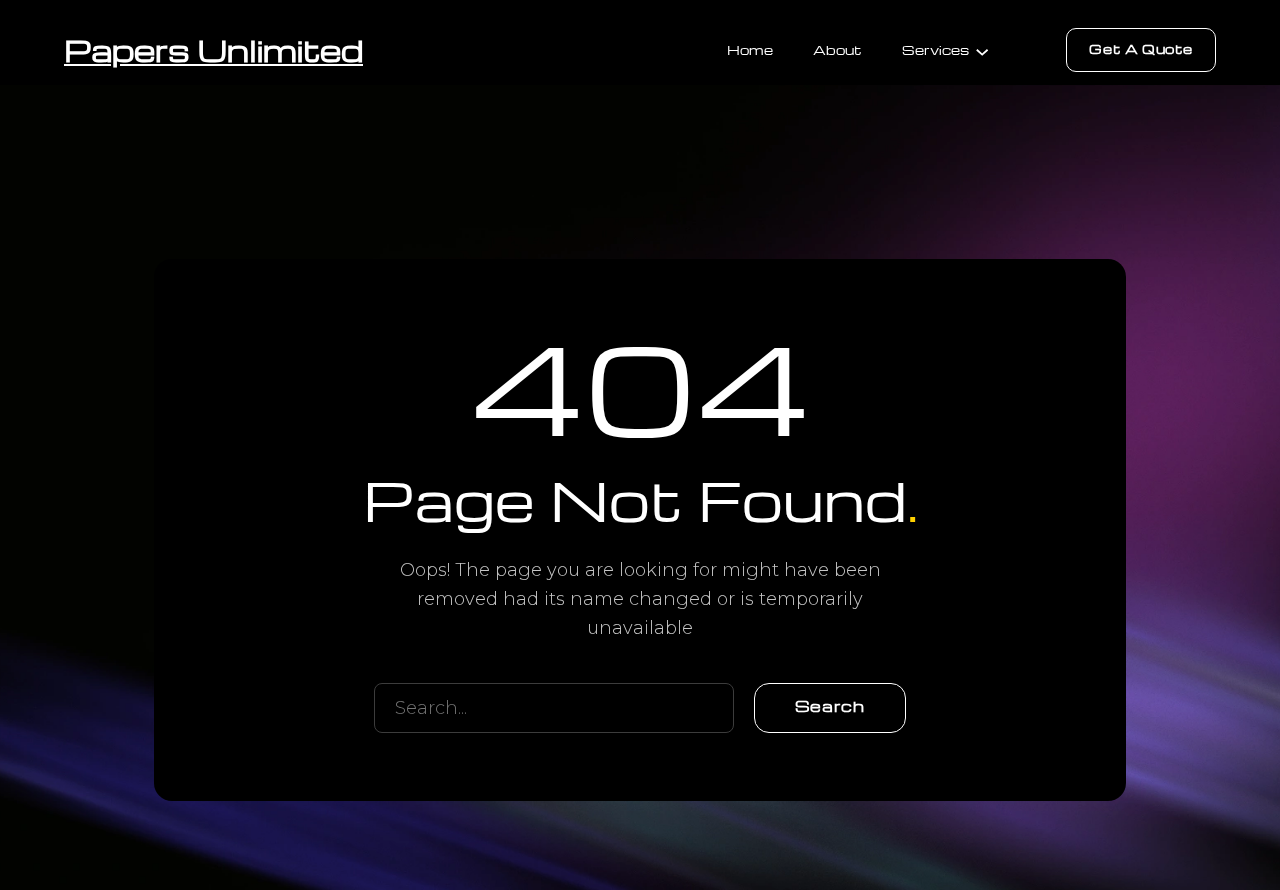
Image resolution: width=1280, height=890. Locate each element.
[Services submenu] (982, 50)
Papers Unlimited (213, 49)
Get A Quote (1141, 48)
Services (935, 49)
